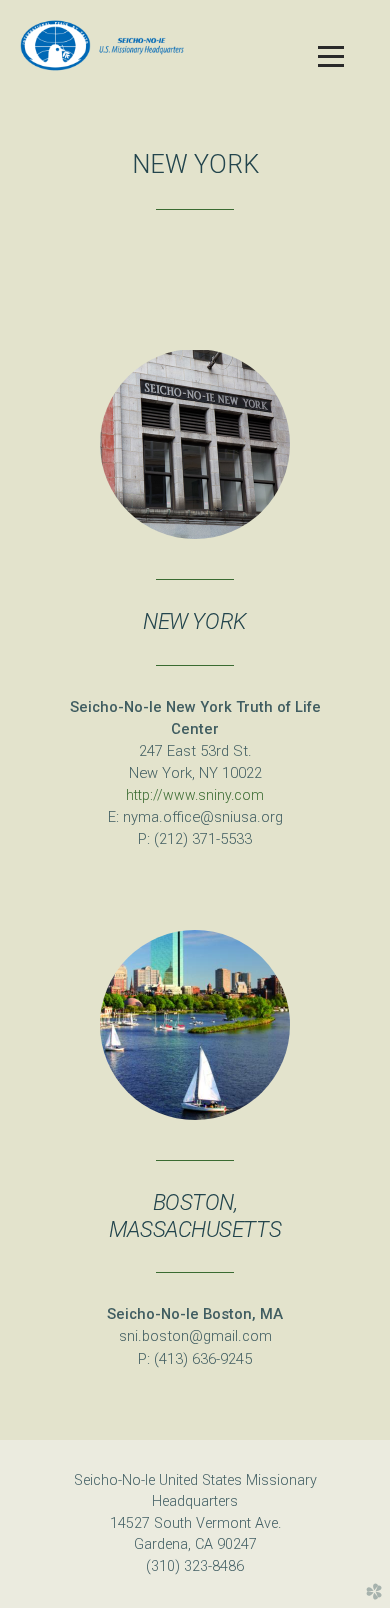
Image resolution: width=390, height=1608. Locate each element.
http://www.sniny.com (195, 795)
